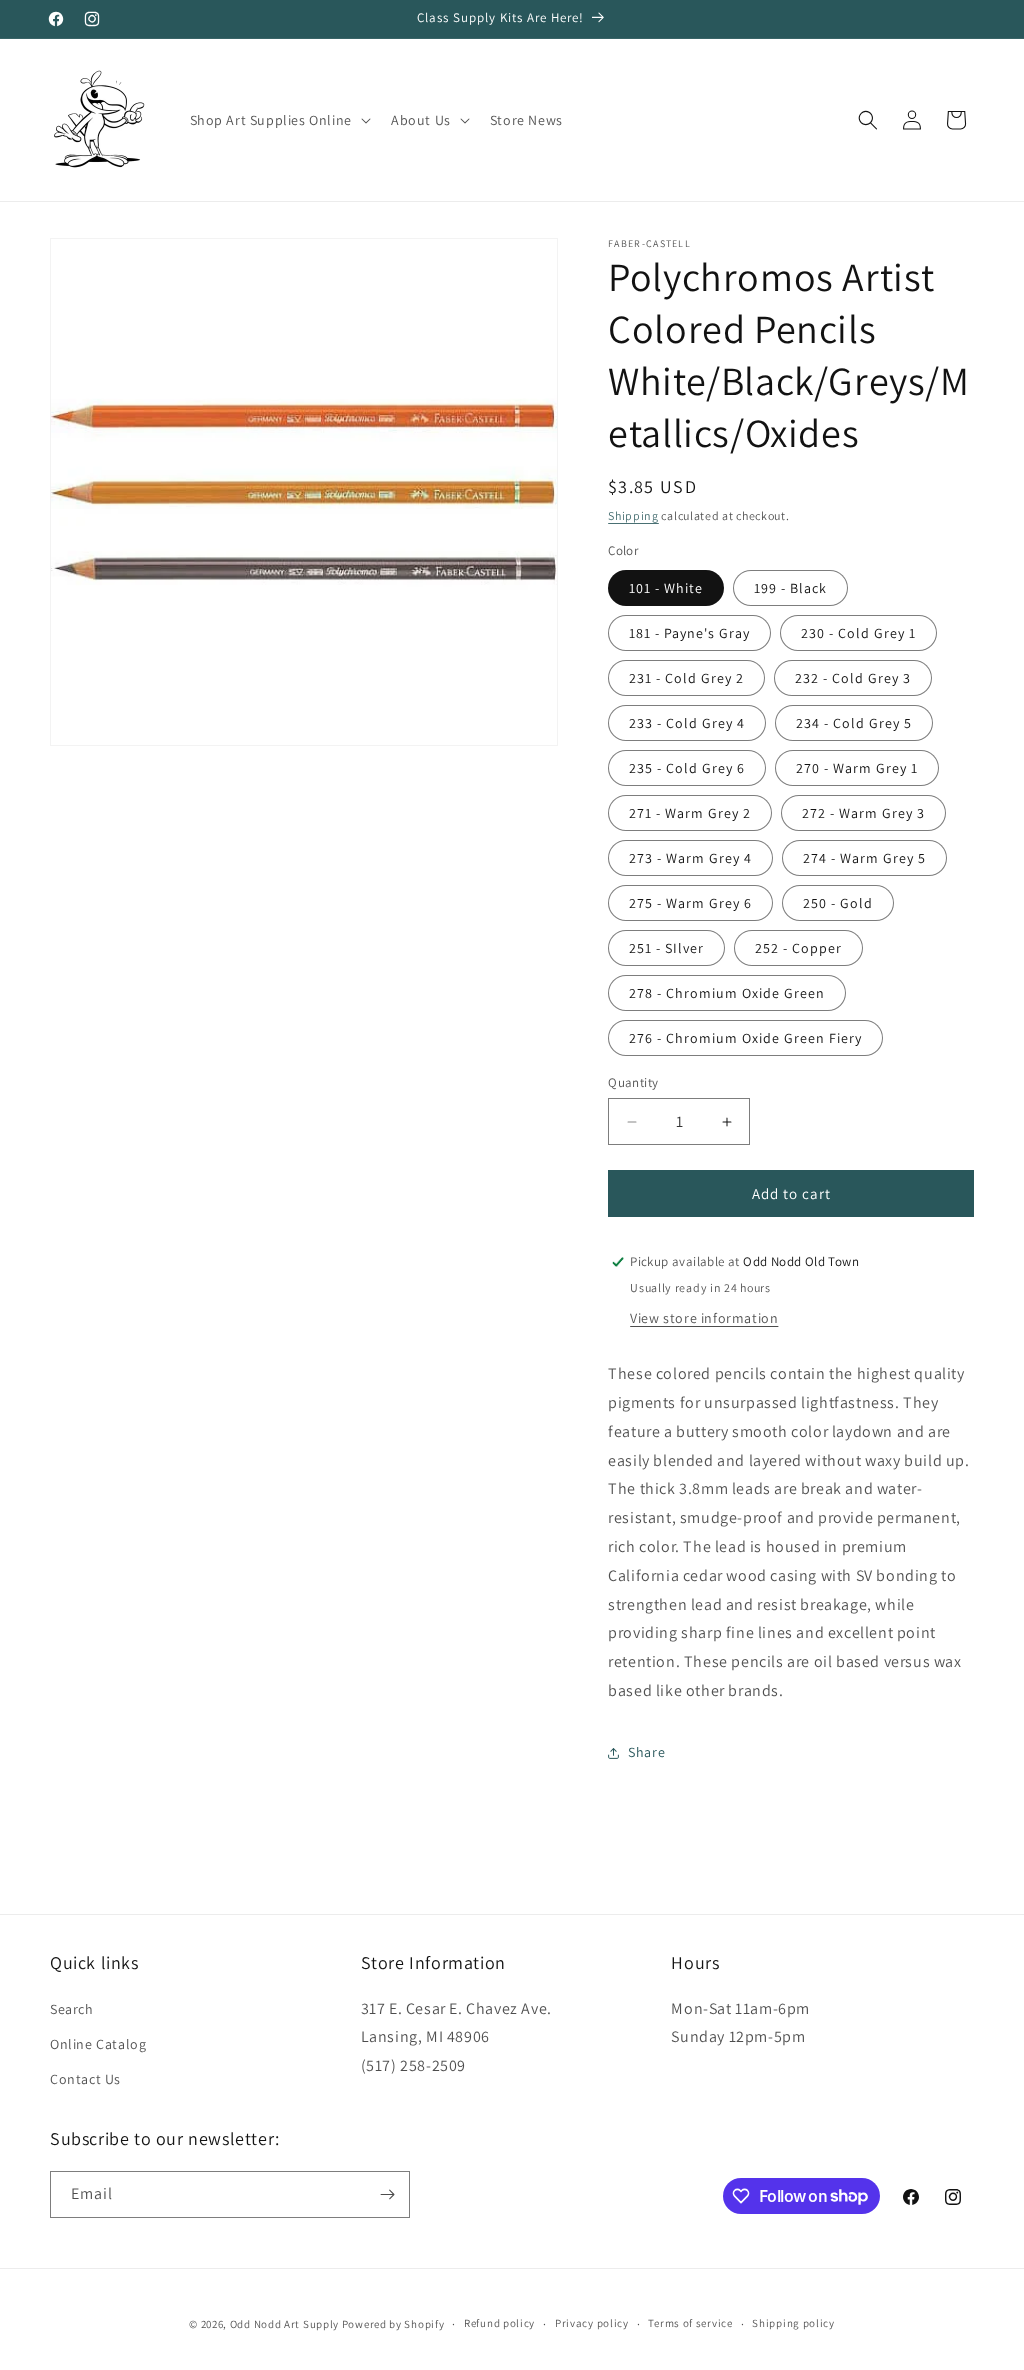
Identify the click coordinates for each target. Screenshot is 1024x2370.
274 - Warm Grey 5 (864, 858)
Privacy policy (592, 2323)
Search (72, 2009)
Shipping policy (793, 2323)
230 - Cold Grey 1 (858, 633)
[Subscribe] (387, 2194)
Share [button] (646, 1752)
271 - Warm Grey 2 (690, 813)
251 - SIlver (666, 948)
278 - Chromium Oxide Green (727, 993)
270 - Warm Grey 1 (857, 768)
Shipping (633, 515)
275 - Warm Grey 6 (690, 903)
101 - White (666, 588)
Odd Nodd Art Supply (284, 2324)
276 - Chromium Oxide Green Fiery (745, 1038)
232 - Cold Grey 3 (853, 678)
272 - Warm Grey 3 (863, 813)
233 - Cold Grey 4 (687, 723)
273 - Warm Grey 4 (690, 858)
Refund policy (499, 2323)
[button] (278, 120)
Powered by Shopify (393, 2324)
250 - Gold (838, 903)
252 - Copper (798, 948)
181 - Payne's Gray (689, 633)
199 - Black (790, 588)
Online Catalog (98, 2044)
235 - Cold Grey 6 (687, 768)
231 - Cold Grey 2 (686, 678)
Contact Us (85, 2079)
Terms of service (690, 2323)
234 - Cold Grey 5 (854, 723)
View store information (704, 1318)
